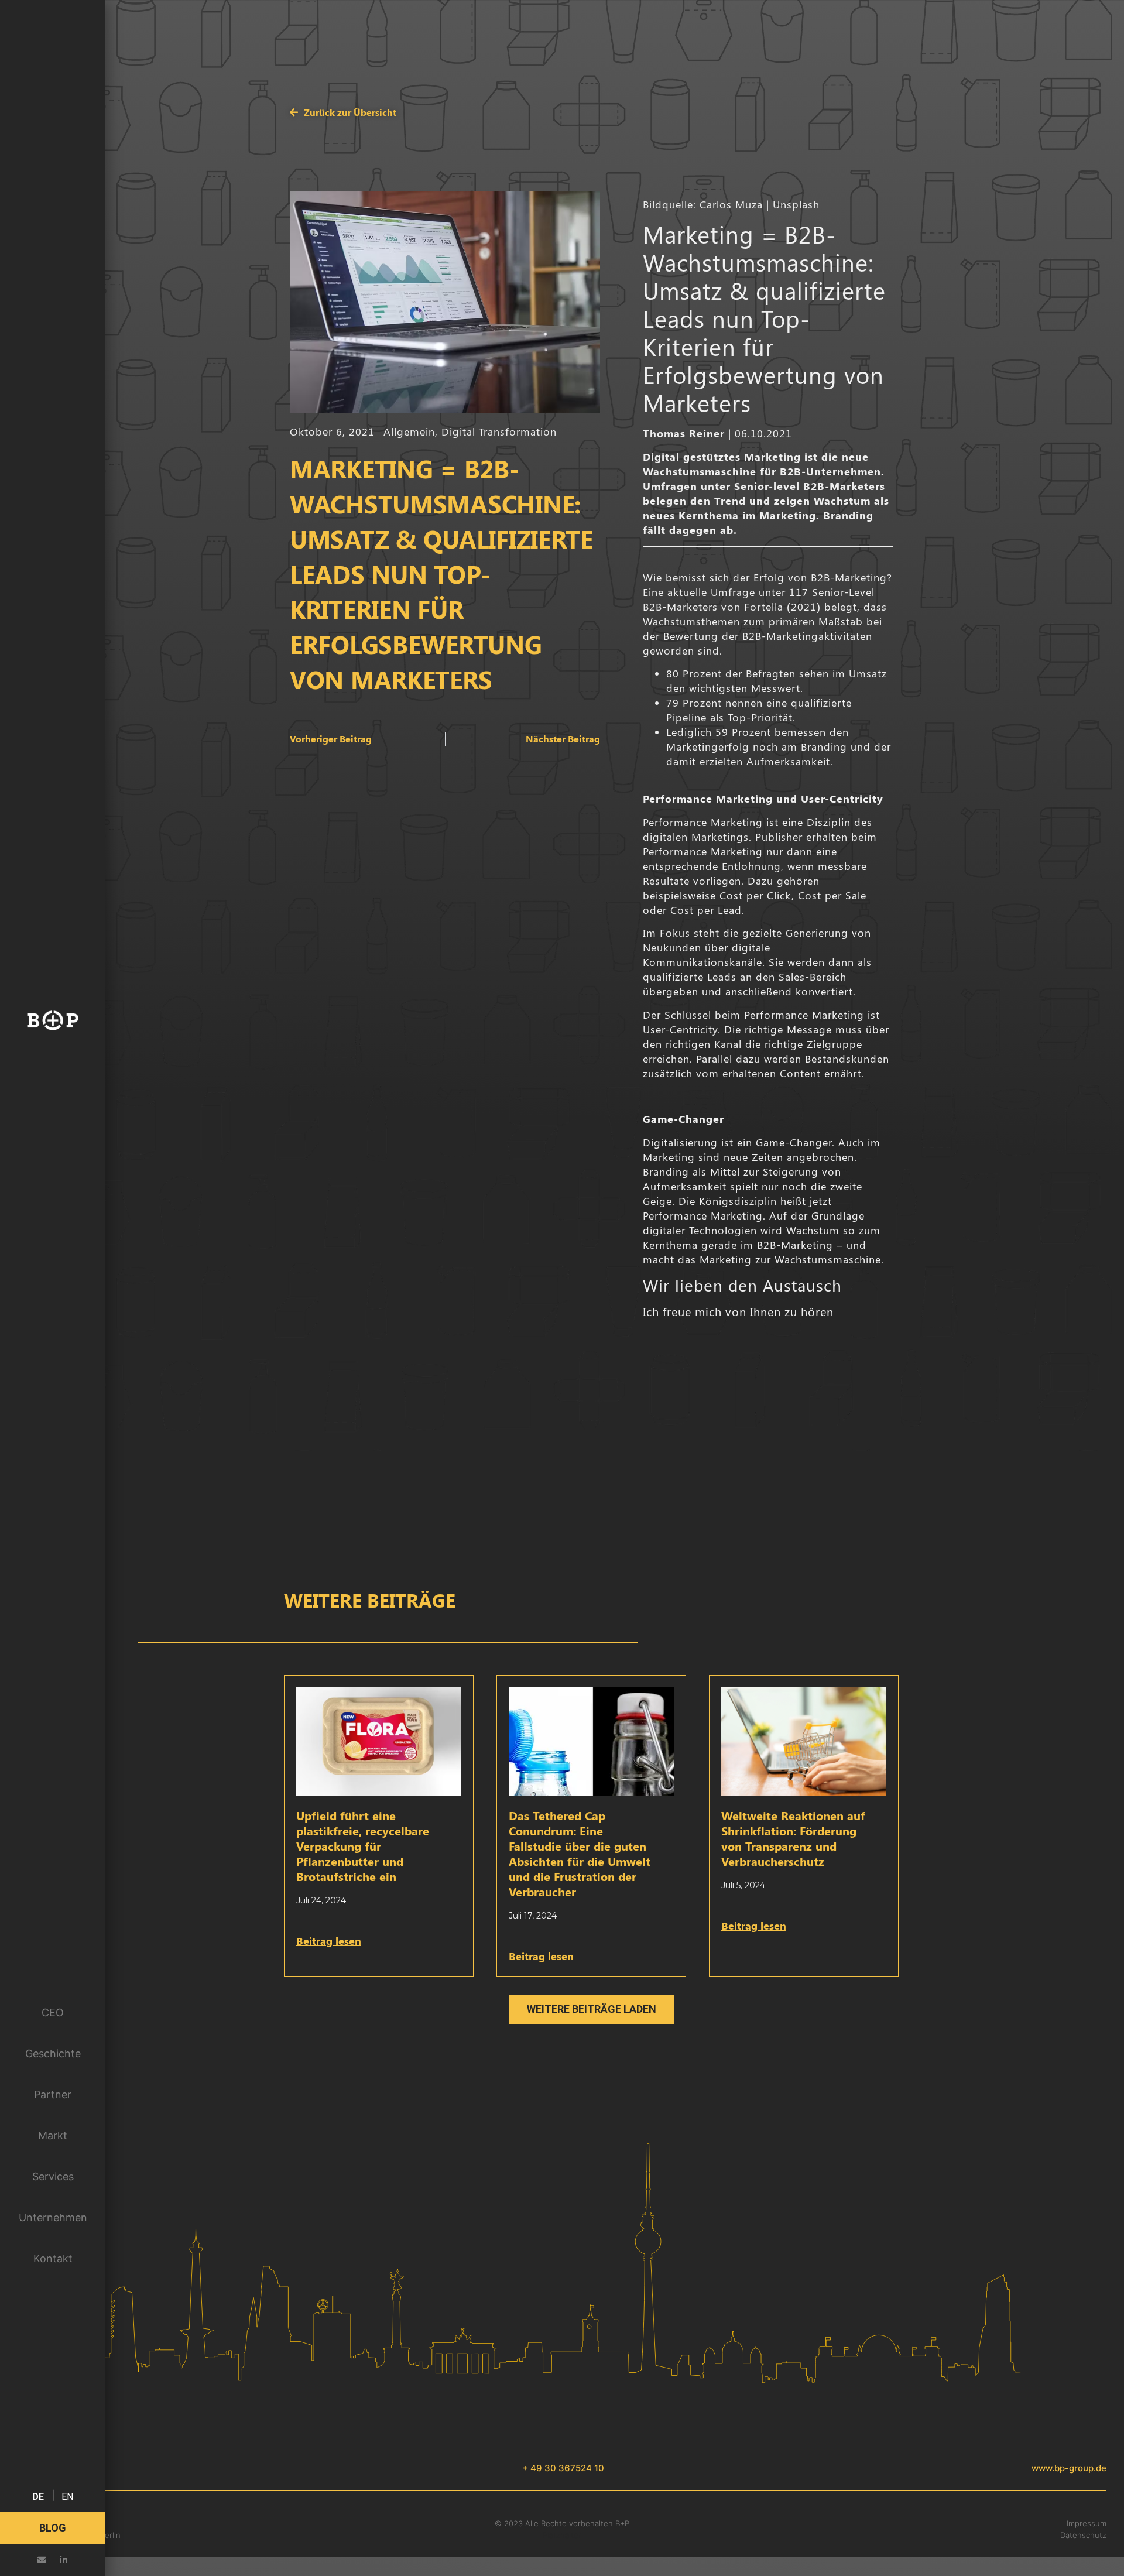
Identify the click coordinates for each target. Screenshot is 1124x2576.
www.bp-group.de (1069, 2468)
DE (38, 2497)
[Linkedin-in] (64, 2560)
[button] (592, 2009)
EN (67, 2497)
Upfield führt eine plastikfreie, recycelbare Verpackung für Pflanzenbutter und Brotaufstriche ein (363, 1846)
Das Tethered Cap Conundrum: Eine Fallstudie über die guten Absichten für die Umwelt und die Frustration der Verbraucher (580, 1853)
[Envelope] (42, 2560)
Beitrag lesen (329, 1941)
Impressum (1087, 2523)
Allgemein (409, 431)
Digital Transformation (499, 431)
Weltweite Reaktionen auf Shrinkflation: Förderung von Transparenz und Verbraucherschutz (793, 1838)
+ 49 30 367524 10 (563, 2468)
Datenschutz (1083, 2535)
